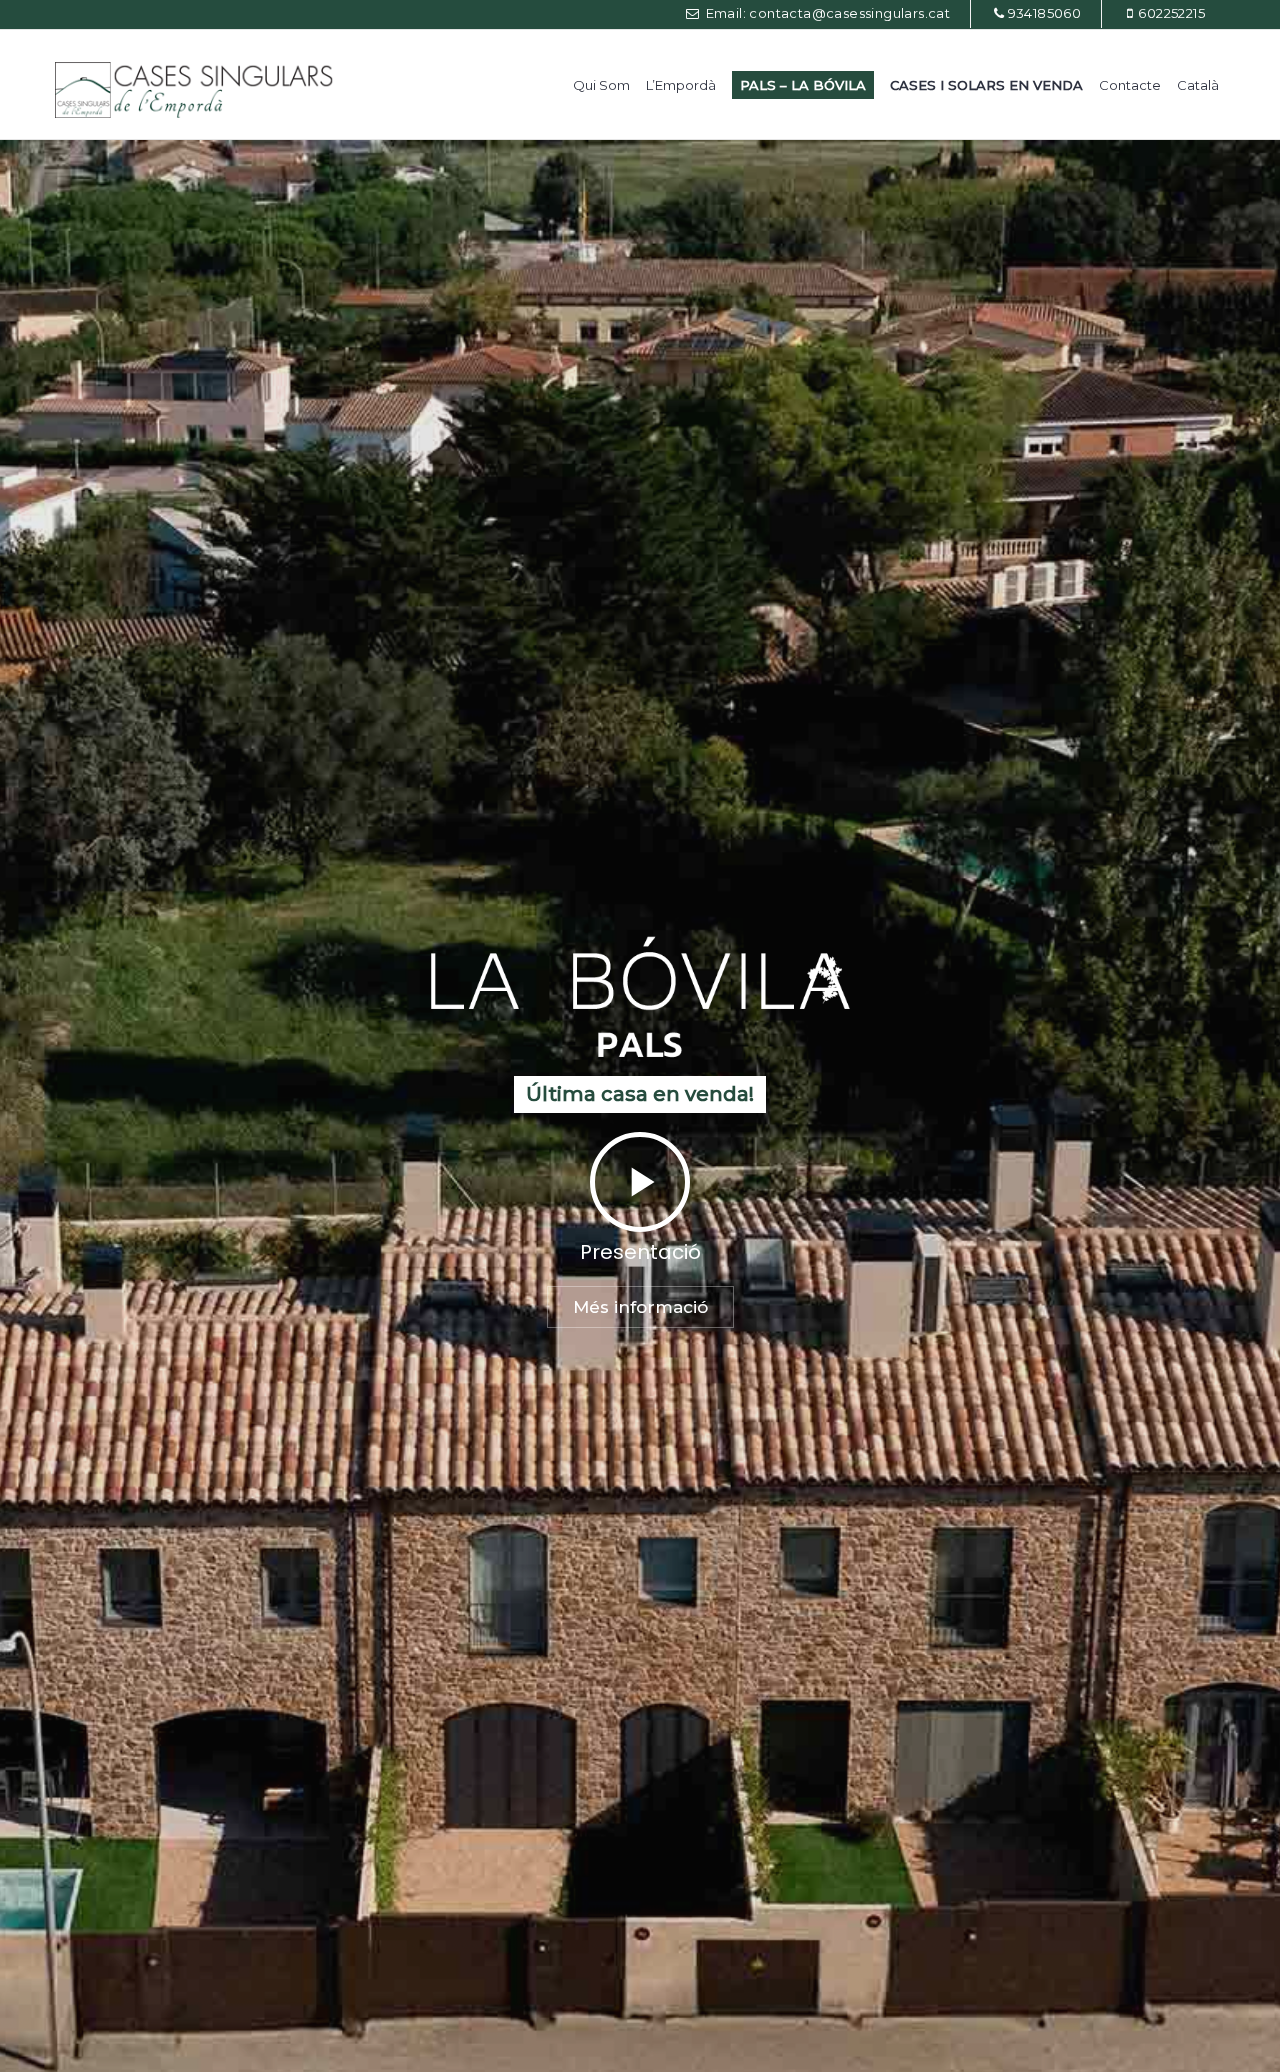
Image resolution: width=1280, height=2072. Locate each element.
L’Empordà (681, 85)
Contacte (1130, 85)
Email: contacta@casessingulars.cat (826, 13)
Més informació (640, 1307)
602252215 (1171, 13)
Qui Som (601, 85)
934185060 (1045, 13)
